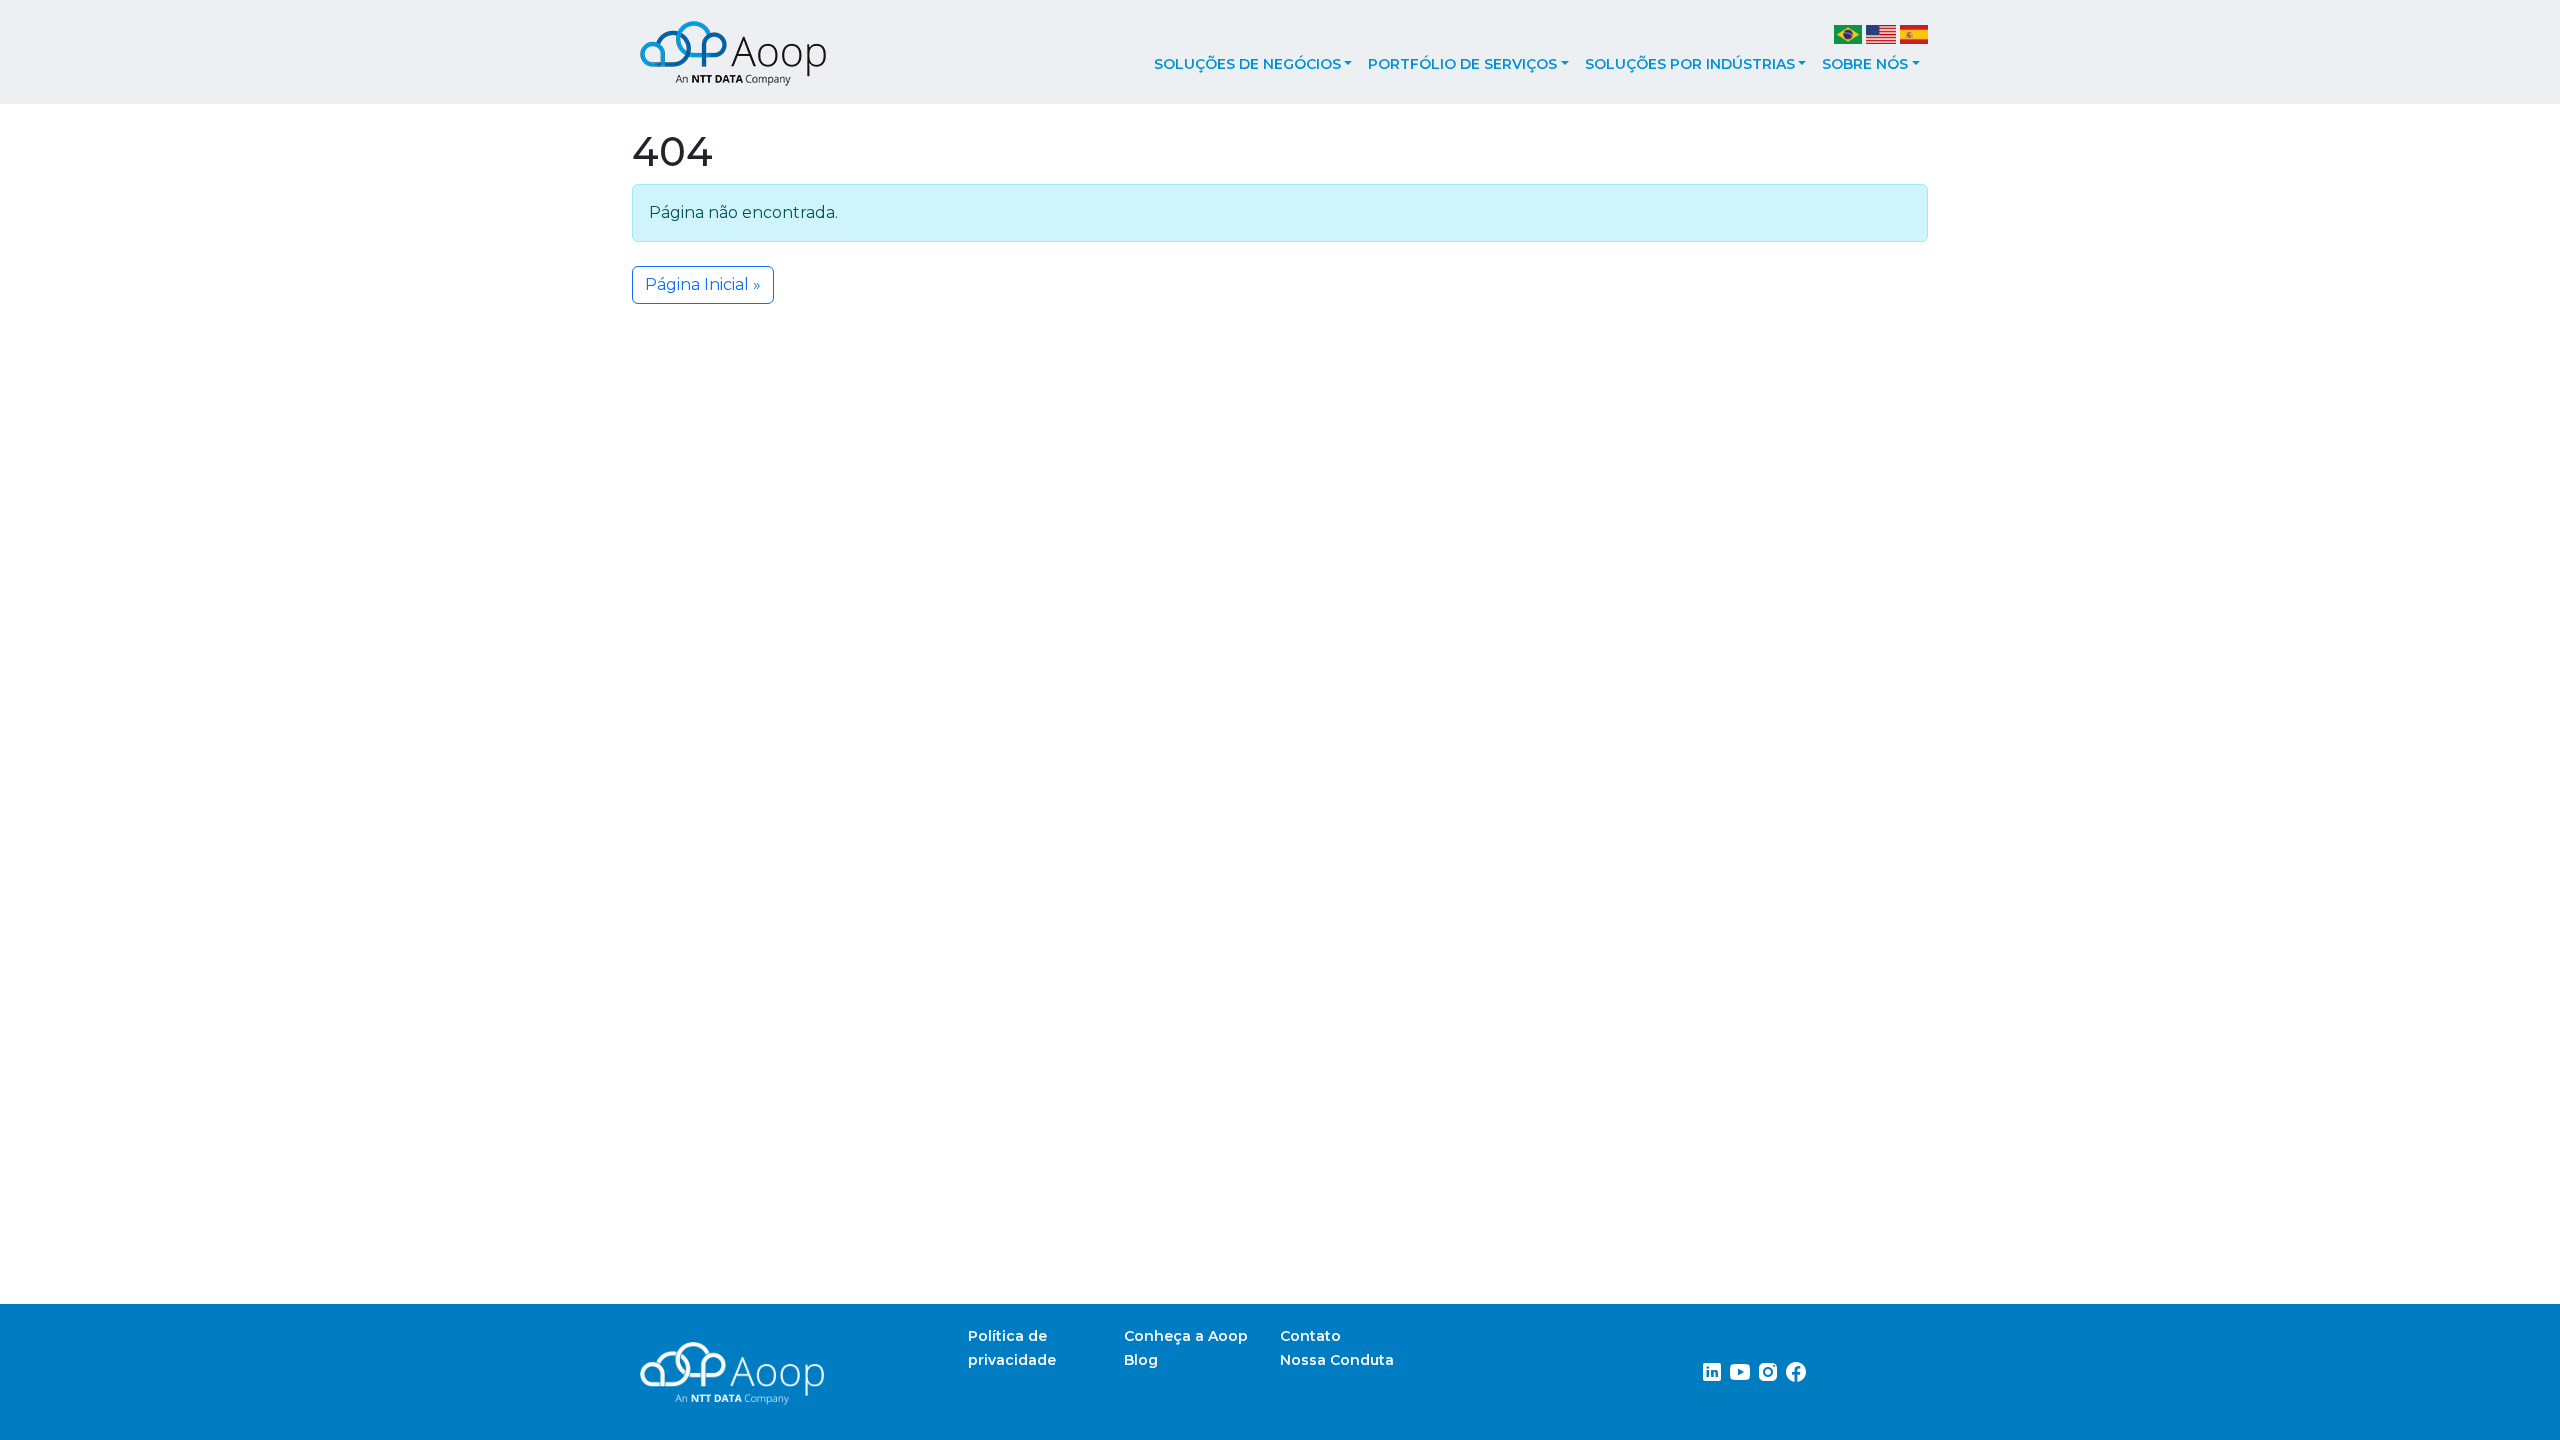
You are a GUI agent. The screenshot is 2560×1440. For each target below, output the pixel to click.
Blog (1141, 1360)
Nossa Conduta (1337, 1360)
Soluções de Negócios (1247, 64)
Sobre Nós (1865, 64)
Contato (1310, 1336)
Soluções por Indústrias (1690, 64)
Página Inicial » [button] (703, 284)
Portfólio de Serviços (1462, 64)
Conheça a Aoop (1186, 1336)
